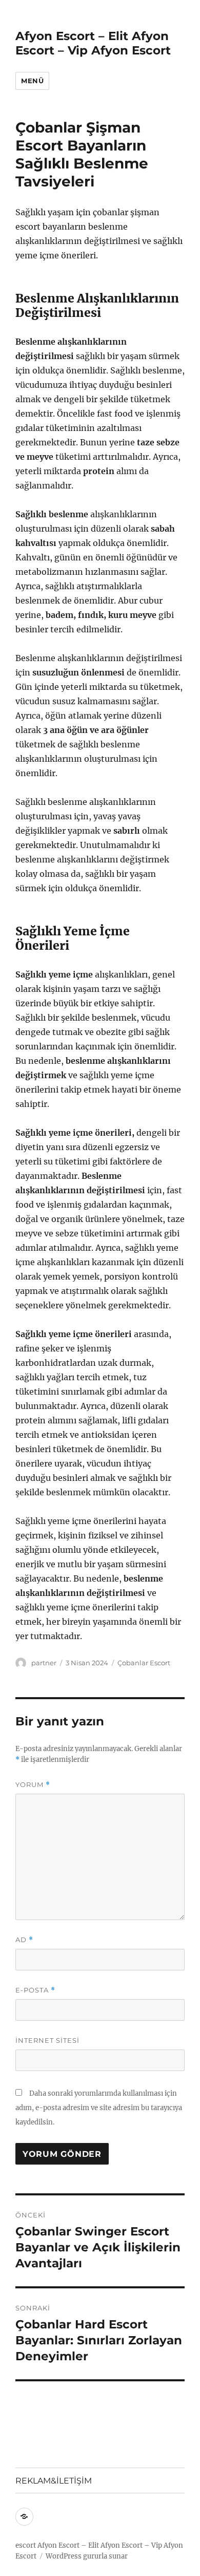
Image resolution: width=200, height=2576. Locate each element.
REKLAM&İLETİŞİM (54, 2481)
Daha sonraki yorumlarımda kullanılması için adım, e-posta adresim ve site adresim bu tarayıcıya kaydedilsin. (99, 2108)
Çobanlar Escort (144, 1663)
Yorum (33, 1785)
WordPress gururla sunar (87, 2556)
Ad (24, 1940)
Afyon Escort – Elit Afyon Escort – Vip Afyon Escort (93, 43)
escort (26, 2545)
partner (44, 1663)
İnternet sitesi (47, 2040)
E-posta (35, 1990)
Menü (32, 81)
